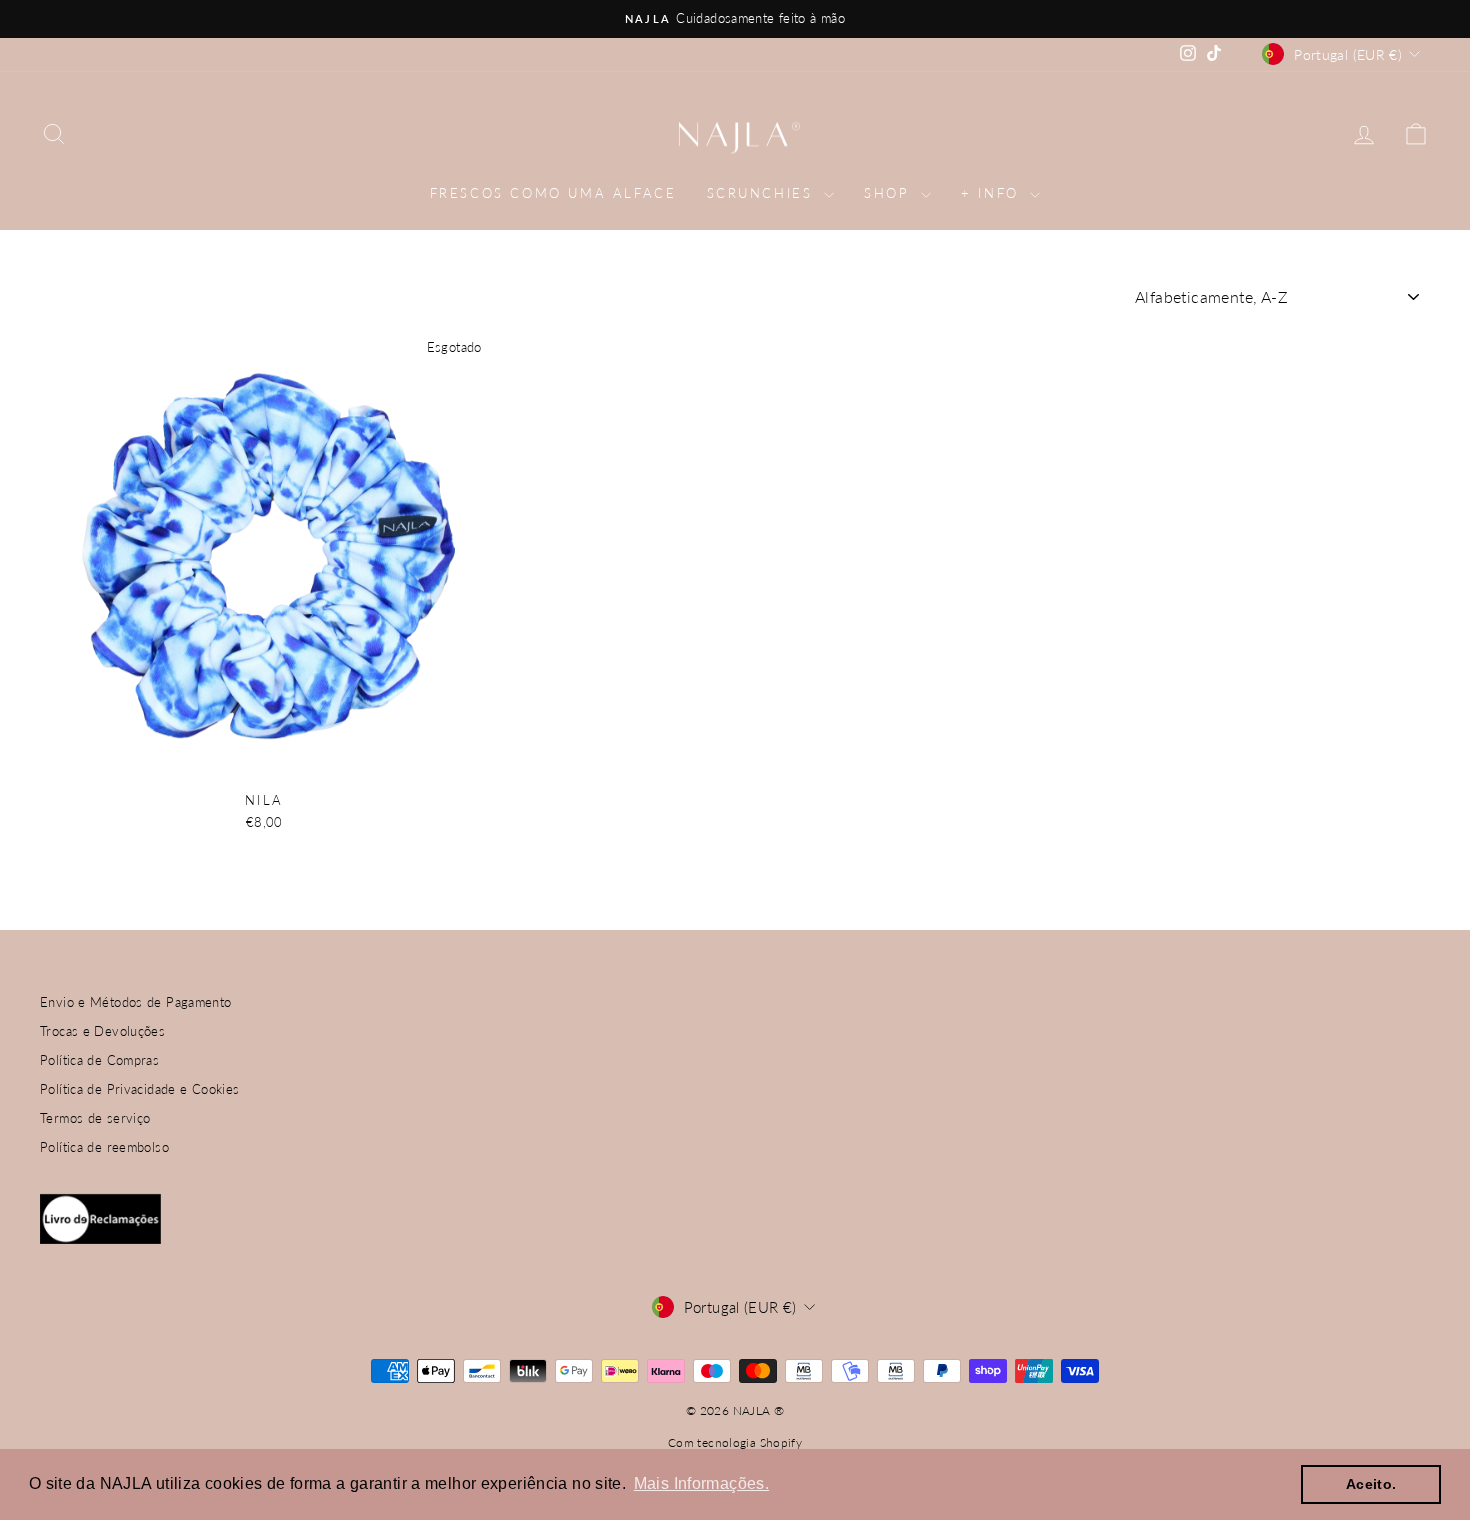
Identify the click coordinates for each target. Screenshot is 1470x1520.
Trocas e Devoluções (102, 1031)
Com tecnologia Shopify (735, 1442)
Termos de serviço (95, 1118)
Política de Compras (99, 1060)
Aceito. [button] (1371, 1484)
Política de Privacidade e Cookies (139, 1089)
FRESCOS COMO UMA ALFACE (553, 193)
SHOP (890, 193)
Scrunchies (763, 193)
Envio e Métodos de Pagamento (136, 1002)
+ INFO (993, 193)
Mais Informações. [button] (701, 1483)
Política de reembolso (104, 1147)
